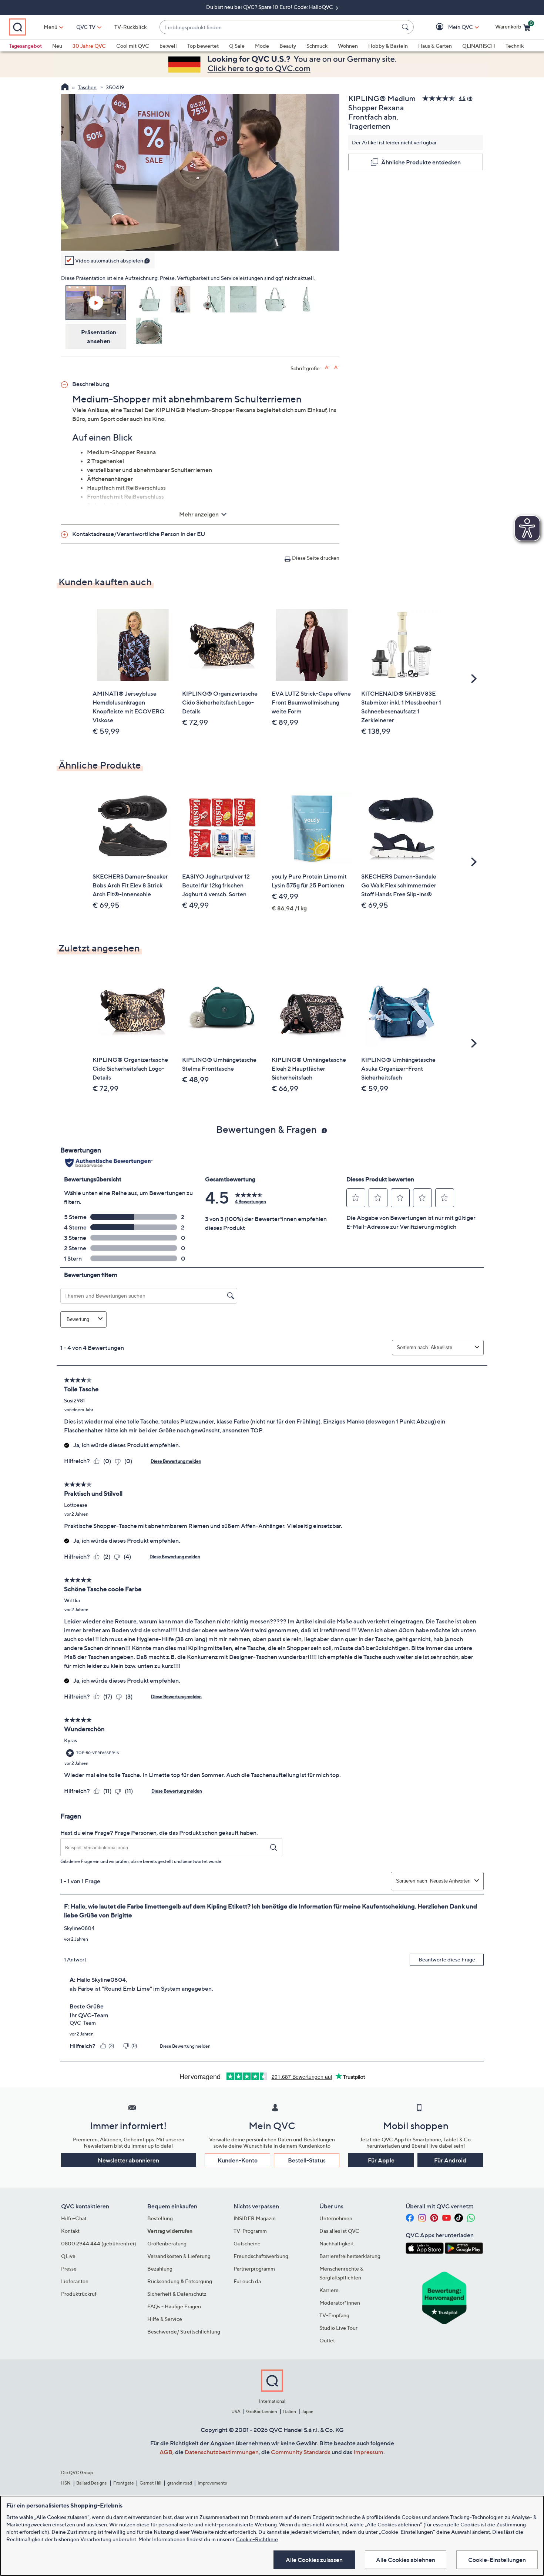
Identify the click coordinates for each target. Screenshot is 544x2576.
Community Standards (301, 2452)
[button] (450, 27)
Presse (69, 2269)
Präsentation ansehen (99, 337)
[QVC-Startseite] (65, 88)
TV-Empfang (334, 2315)
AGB (166, 2452)
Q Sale (237, 46)
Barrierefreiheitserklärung (350, 2256)
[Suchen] (406, 27)
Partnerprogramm (254, 2269)
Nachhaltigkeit (337, 2243)
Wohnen (348, 46)
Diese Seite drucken (316, 558)
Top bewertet (203, 46)
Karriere (329, 2290)
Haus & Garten (435, 46)
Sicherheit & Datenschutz (177, 2294)
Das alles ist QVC (339, 2231)
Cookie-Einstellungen (497, 2560)
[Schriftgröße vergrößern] (327, 367)
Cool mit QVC (133, 46)
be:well (168, 46)
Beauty (288, 46)
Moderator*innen (340, 2303)
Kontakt (70, 2231)
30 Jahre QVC (89, 46)
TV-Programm (250, 2231)
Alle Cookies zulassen (314, 2560)
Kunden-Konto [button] (238, 2160)
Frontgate (124, 2483)
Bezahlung (160, 2269)
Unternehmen (336, 2218)
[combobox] (279, 27)
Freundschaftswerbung (261, 2256)
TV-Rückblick (130, 27)
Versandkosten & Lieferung (179, 2256)
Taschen (87, 87)
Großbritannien (262, 2411)
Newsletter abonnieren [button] (128, 2160)
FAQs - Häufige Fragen (174, 2306)
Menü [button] (51, 27)
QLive (68, 2256)
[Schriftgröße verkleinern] (337, 367)
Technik (515, 46)
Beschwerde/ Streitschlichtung (184, 2331)
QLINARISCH (479, 46)
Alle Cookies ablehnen (406, 2560)
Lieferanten (75, 2281)
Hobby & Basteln (388, 46)
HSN (66, 2483)
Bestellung (160, 2218)
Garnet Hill (150, 2483)
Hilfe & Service (165, 2319)
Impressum (368, 2452)
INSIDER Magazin (255, 2218)
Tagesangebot (25, 46)
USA (236, 2411)
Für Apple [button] (381, 2160)
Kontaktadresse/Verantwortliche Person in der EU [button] (139, 534)
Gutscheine (247, 2243)
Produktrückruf (79, 2294)
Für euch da (247, 2281)
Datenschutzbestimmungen (222, 2452)
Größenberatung (167, 2243)
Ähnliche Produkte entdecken (421, 162)
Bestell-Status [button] (307, 2160)
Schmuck (317, 46)
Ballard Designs (92, 2483)
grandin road (180, 2483)
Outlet (327, 2340)
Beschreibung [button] (91, 384)
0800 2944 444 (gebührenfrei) (99, 2243)
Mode (262, 46)
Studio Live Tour (338, 2328)
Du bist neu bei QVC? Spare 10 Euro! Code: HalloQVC (270, 7)
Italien (290, 2411)
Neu (57, 46)
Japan (308, 2411)
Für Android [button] (450, 2160)
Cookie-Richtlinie (257, 2539)
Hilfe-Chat (74, 2218)
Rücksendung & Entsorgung (180, 2281)
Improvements (212, 2483)
